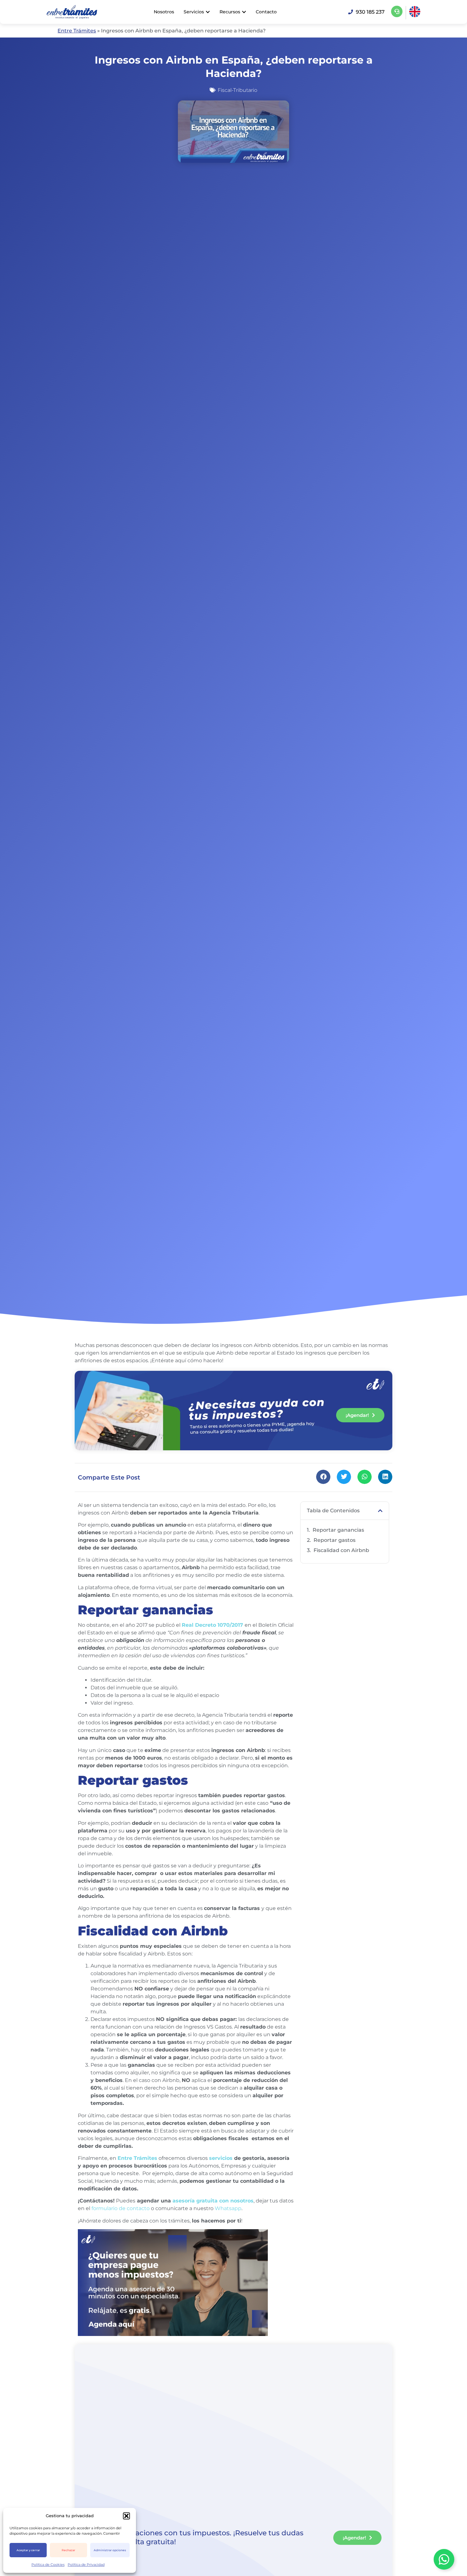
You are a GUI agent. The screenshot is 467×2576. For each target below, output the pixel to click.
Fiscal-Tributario (237, 90)
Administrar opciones (110, 2550)
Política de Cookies (48, 2565)
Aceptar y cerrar (28, 2550)
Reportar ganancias (338, 1530)
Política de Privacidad (86, 2565)
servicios (222, 2158)
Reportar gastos (335, 1540)
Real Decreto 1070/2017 (213, 1625)
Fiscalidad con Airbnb (341, 1550)
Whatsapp (228, 2208)
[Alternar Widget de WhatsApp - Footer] (444, 2559)
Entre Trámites (77, 31)
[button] (126, 2516)
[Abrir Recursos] (244, 12)
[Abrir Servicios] (208, 12)
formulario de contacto (121, 2208)
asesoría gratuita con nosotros (212, 2201)
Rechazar (68, 2550)
